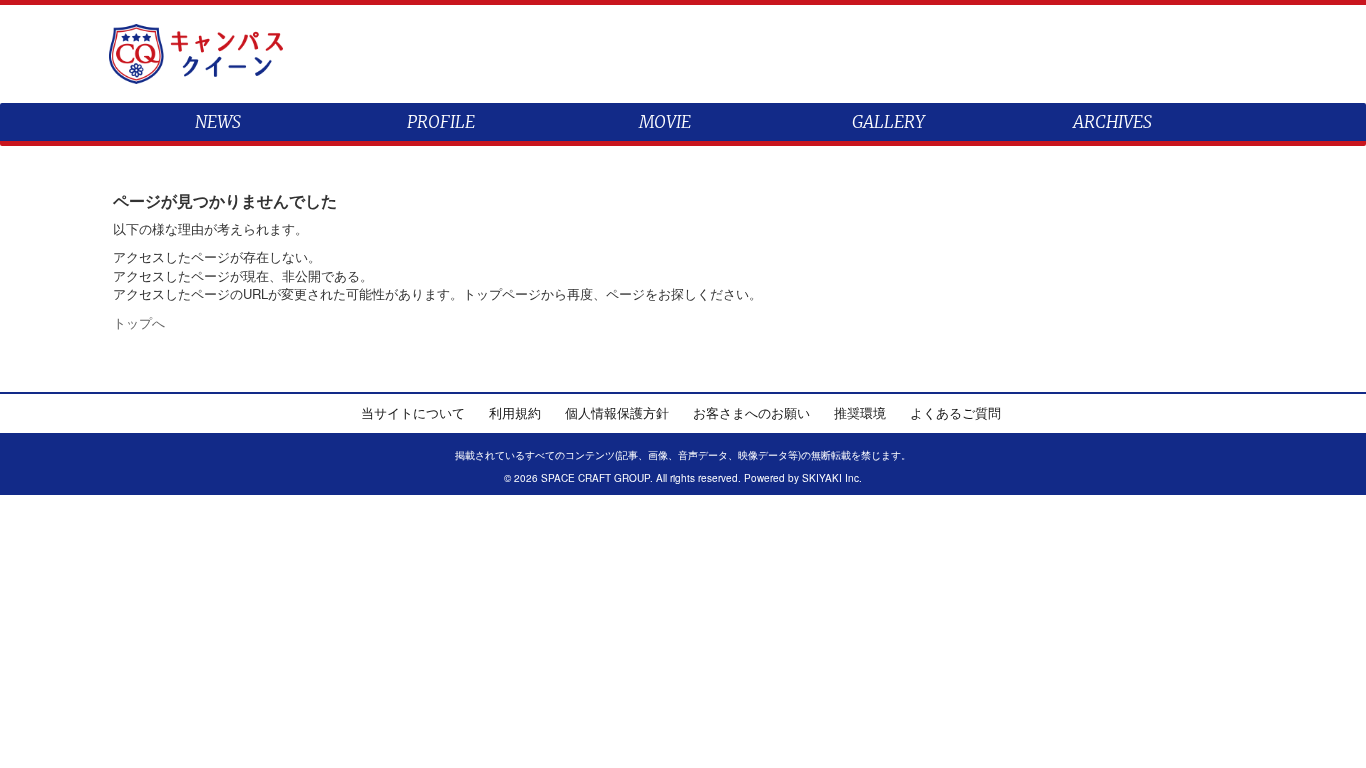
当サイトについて (413, 412)
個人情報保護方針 (617, 412)
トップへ (139, 322)
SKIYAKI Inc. (832, 478)
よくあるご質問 (955, 412)
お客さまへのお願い (751, 412)
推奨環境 (860, 412)
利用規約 (515, 412)
